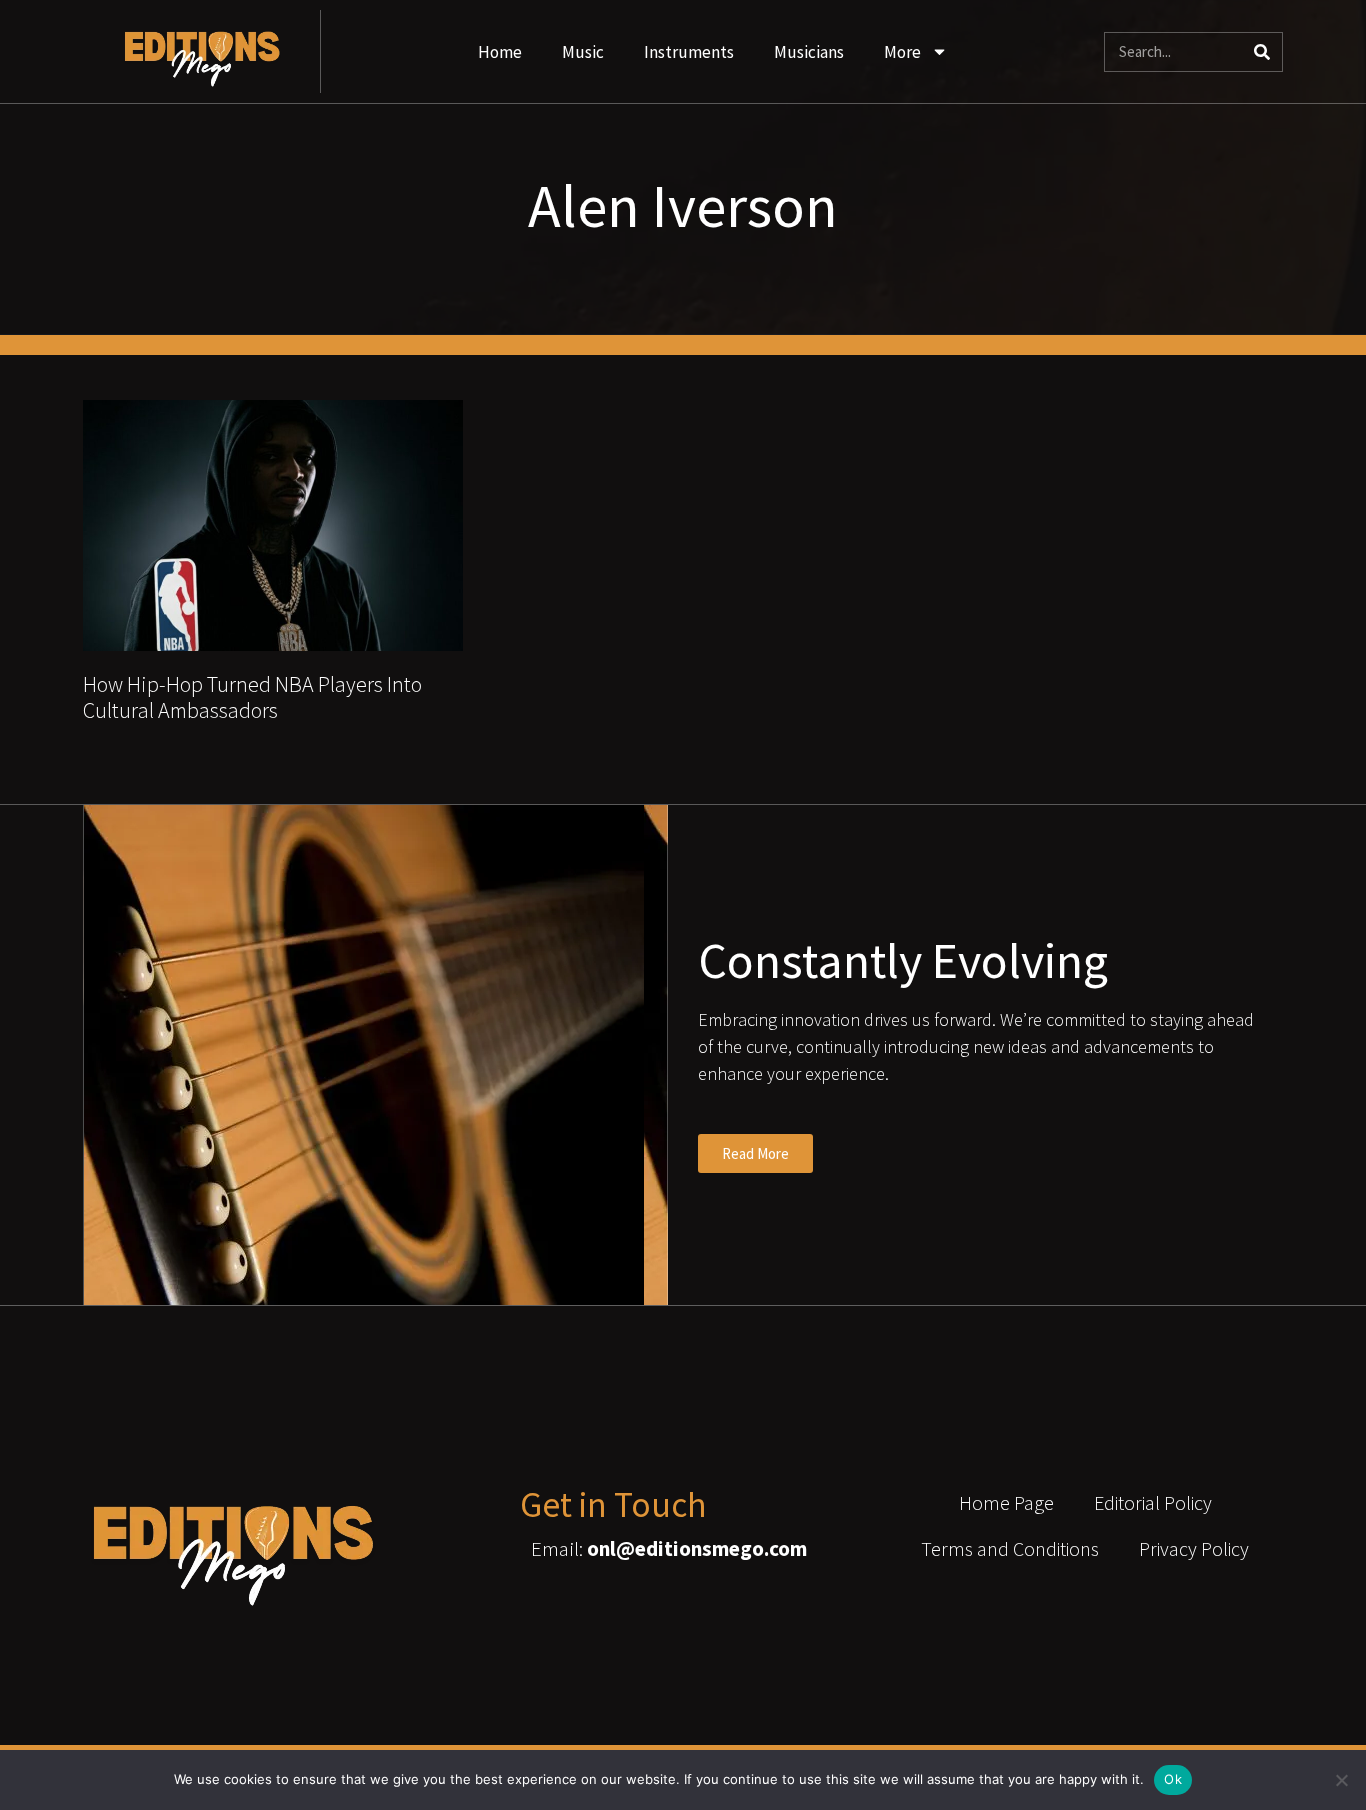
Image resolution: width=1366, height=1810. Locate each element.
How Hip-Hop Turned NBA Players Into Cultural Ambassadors (252, 697)
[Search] (1262, 52)
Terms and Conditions (1010, 1548)
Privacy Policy (1194, 1548)
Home (500, 52)
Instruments (689, 52)
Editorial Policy (1153, 1502)
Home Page (1006, 1502)
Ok (1173, 1779)
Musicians (809, 52)
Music (583, 52)
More (902, 52)
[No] (1341, 1780)
